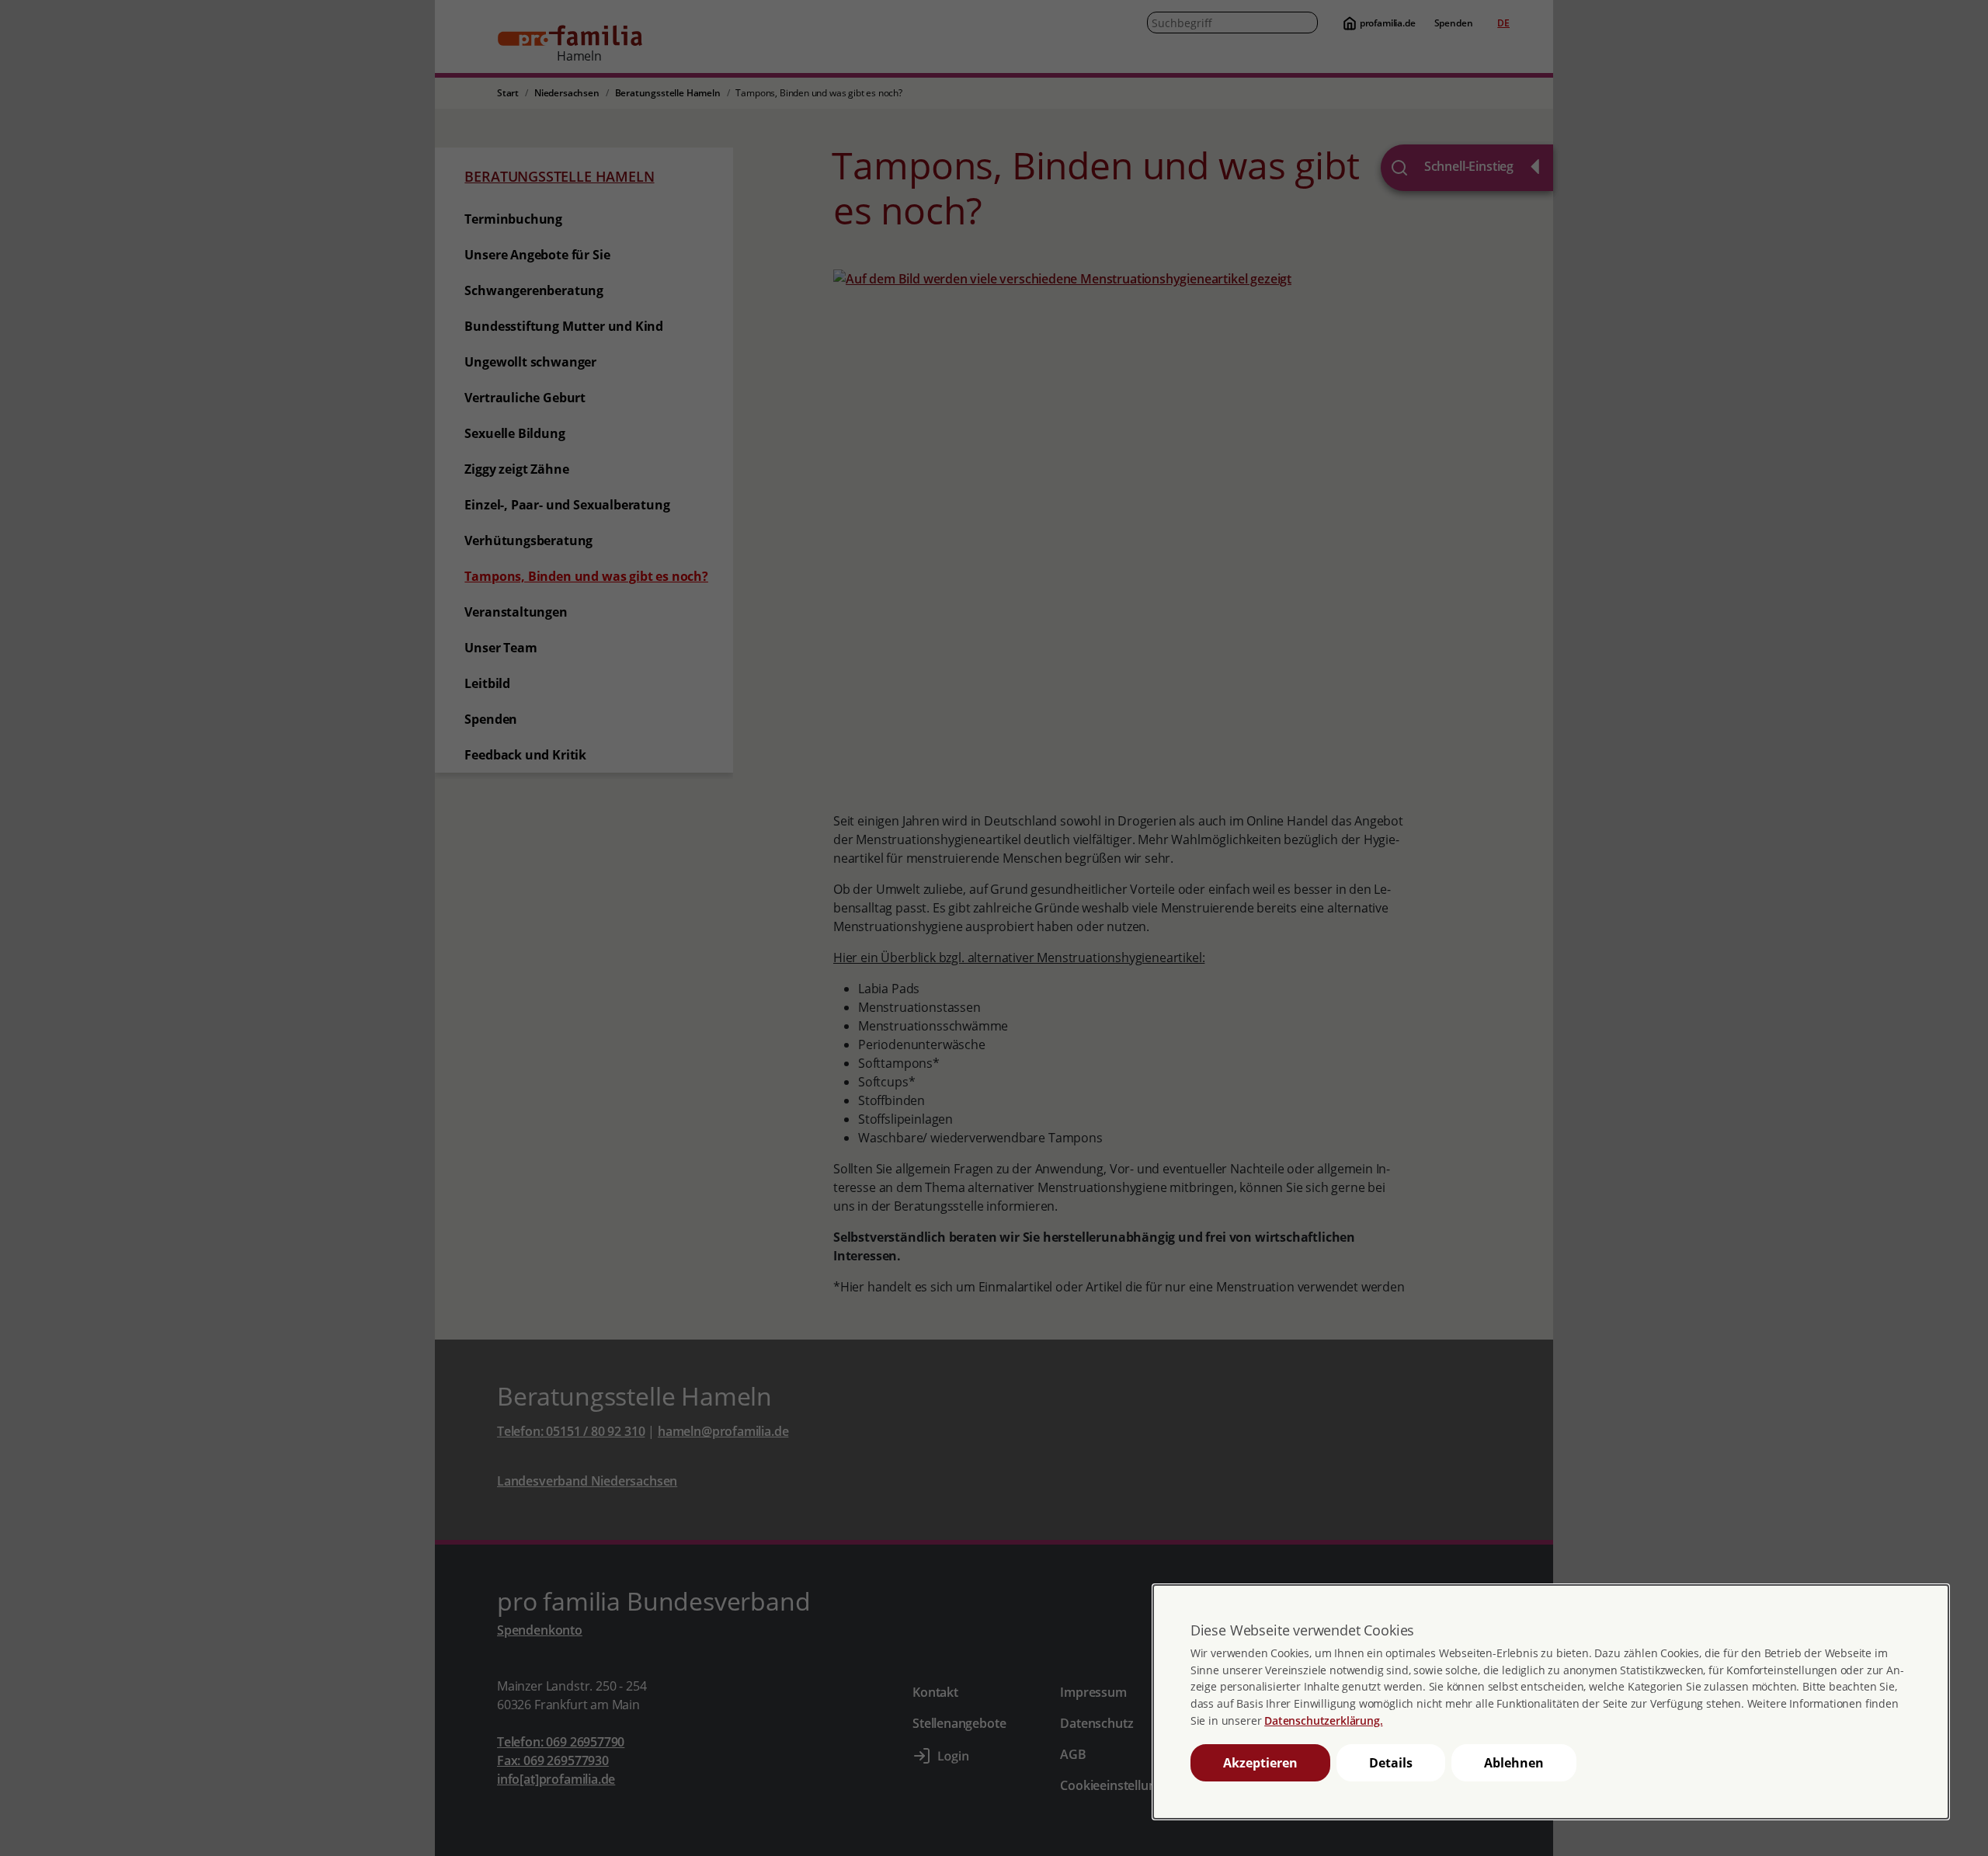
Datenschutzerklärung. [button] (1323, 1720)
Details (1391, 1763)
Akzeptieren (1260, 1763)
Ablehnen (1514, 1763)
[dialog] (1551, 1702)
